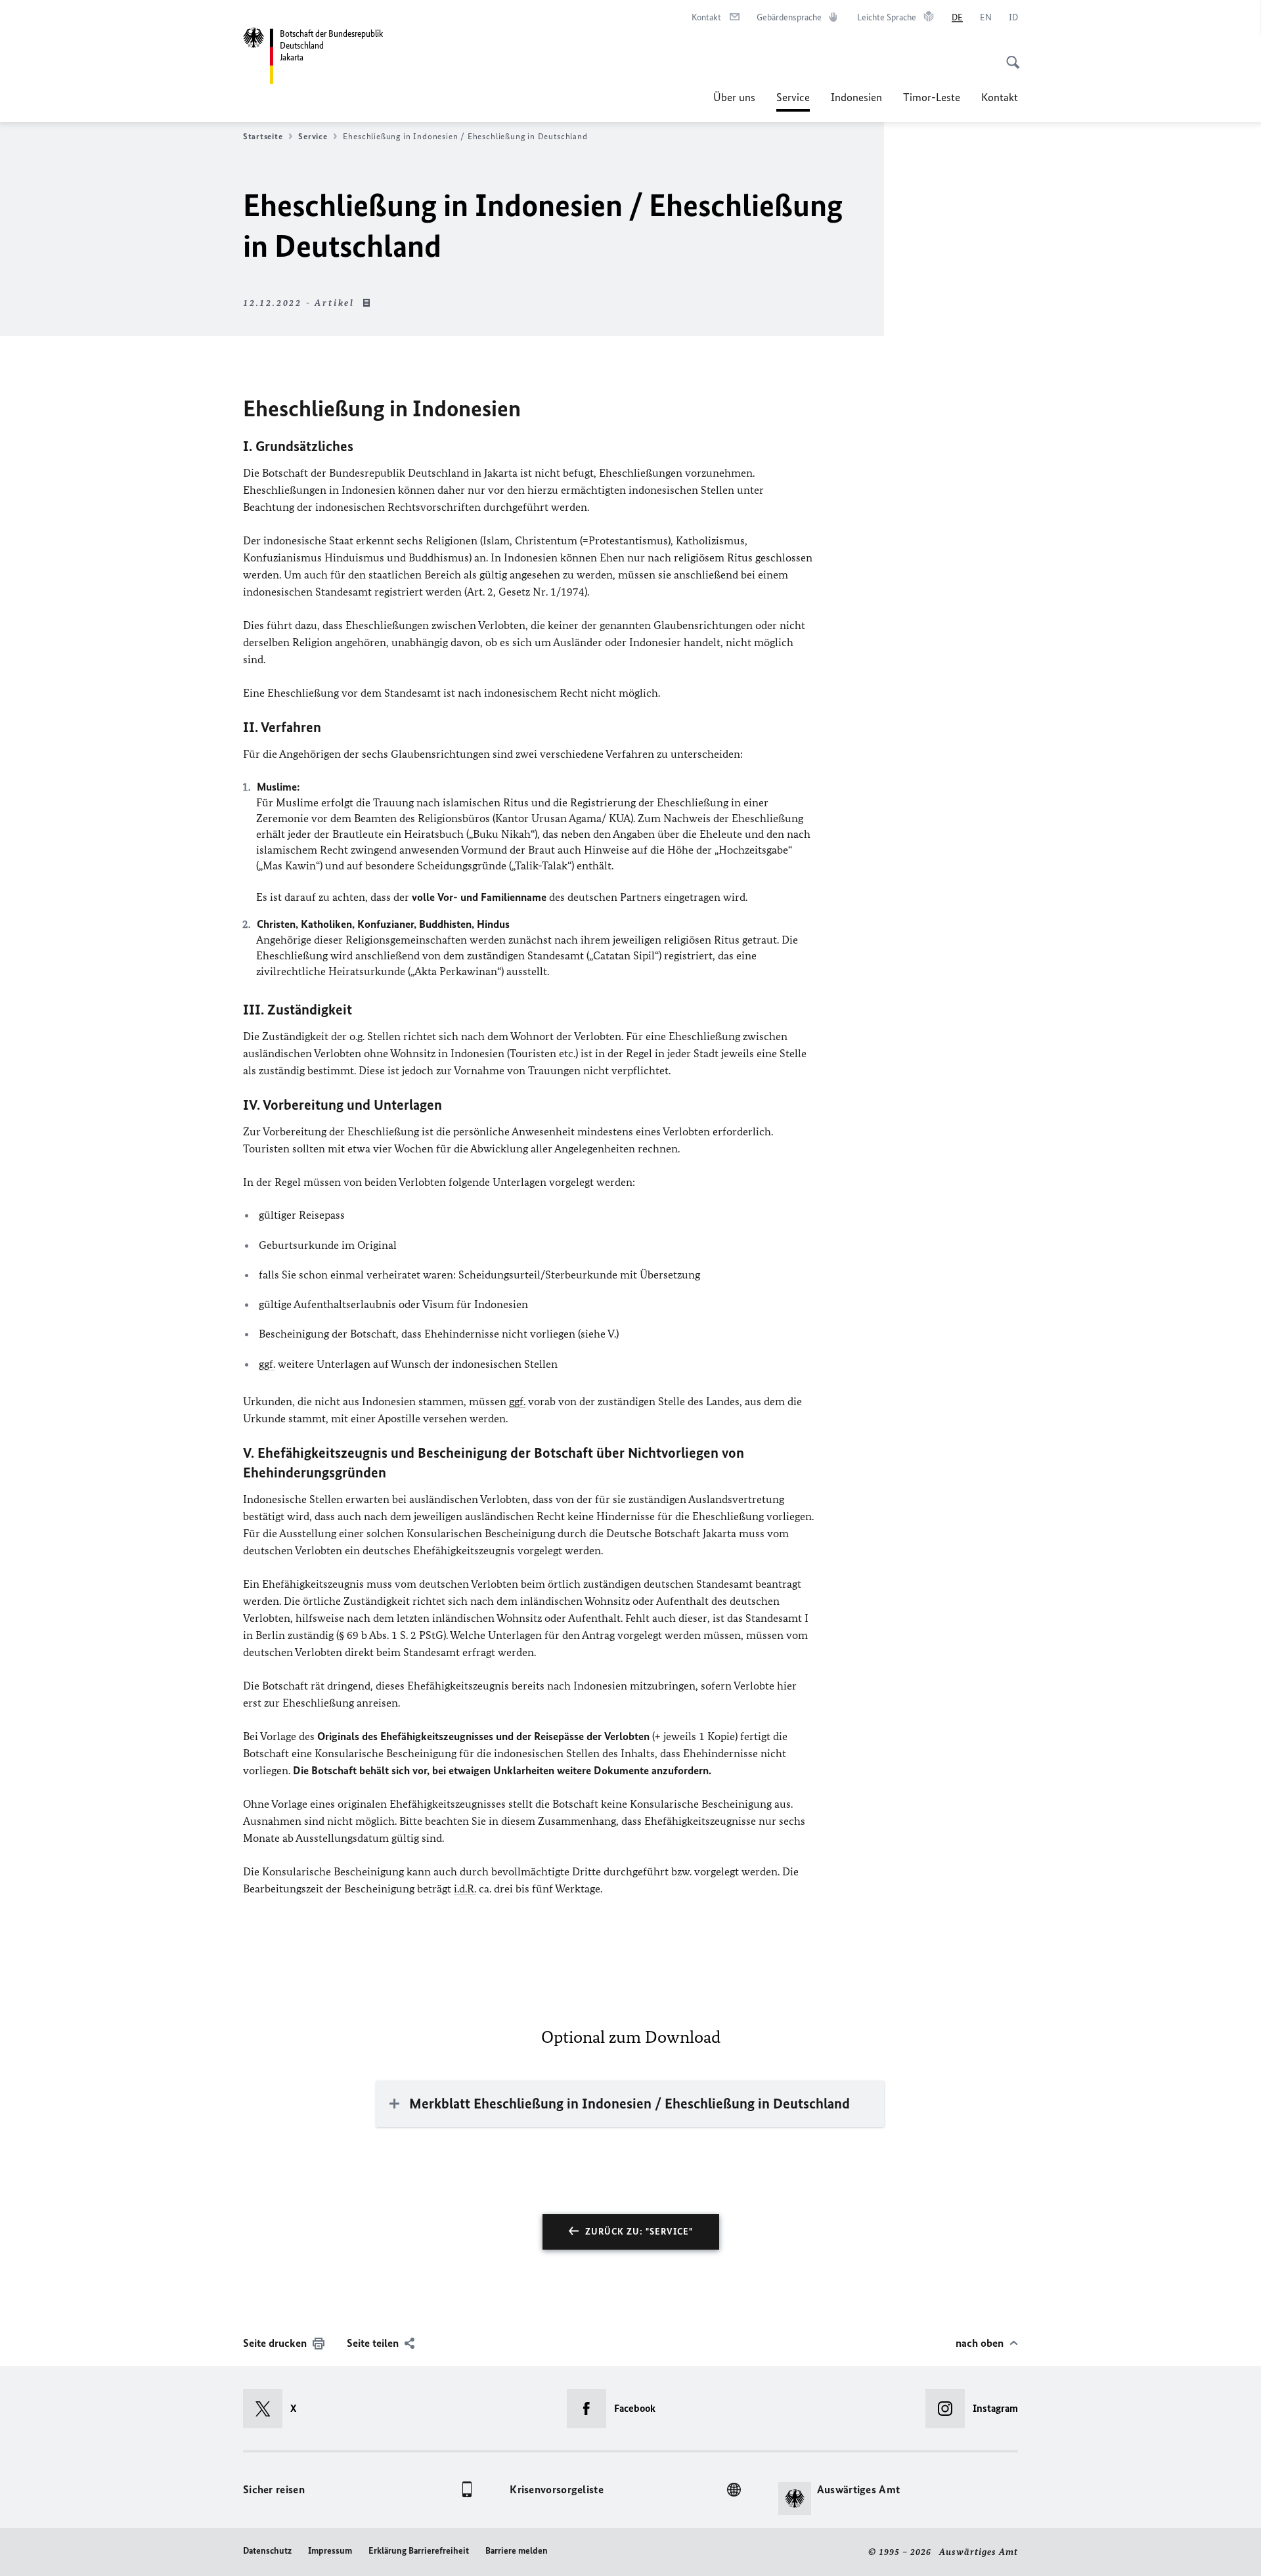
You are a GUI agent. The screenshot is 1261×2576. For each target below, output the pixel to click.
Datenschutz (267, 2551)
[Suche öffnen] (1009, 55)
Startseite (263, 136)
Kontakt (1000, 97)
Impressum (330, 2551)
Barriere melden (517, 2551)
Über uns (734, 97)
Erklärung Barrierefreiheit (419, 2551)
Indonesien (856, 97)
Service (793, 101)
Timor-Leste (932, 97)
